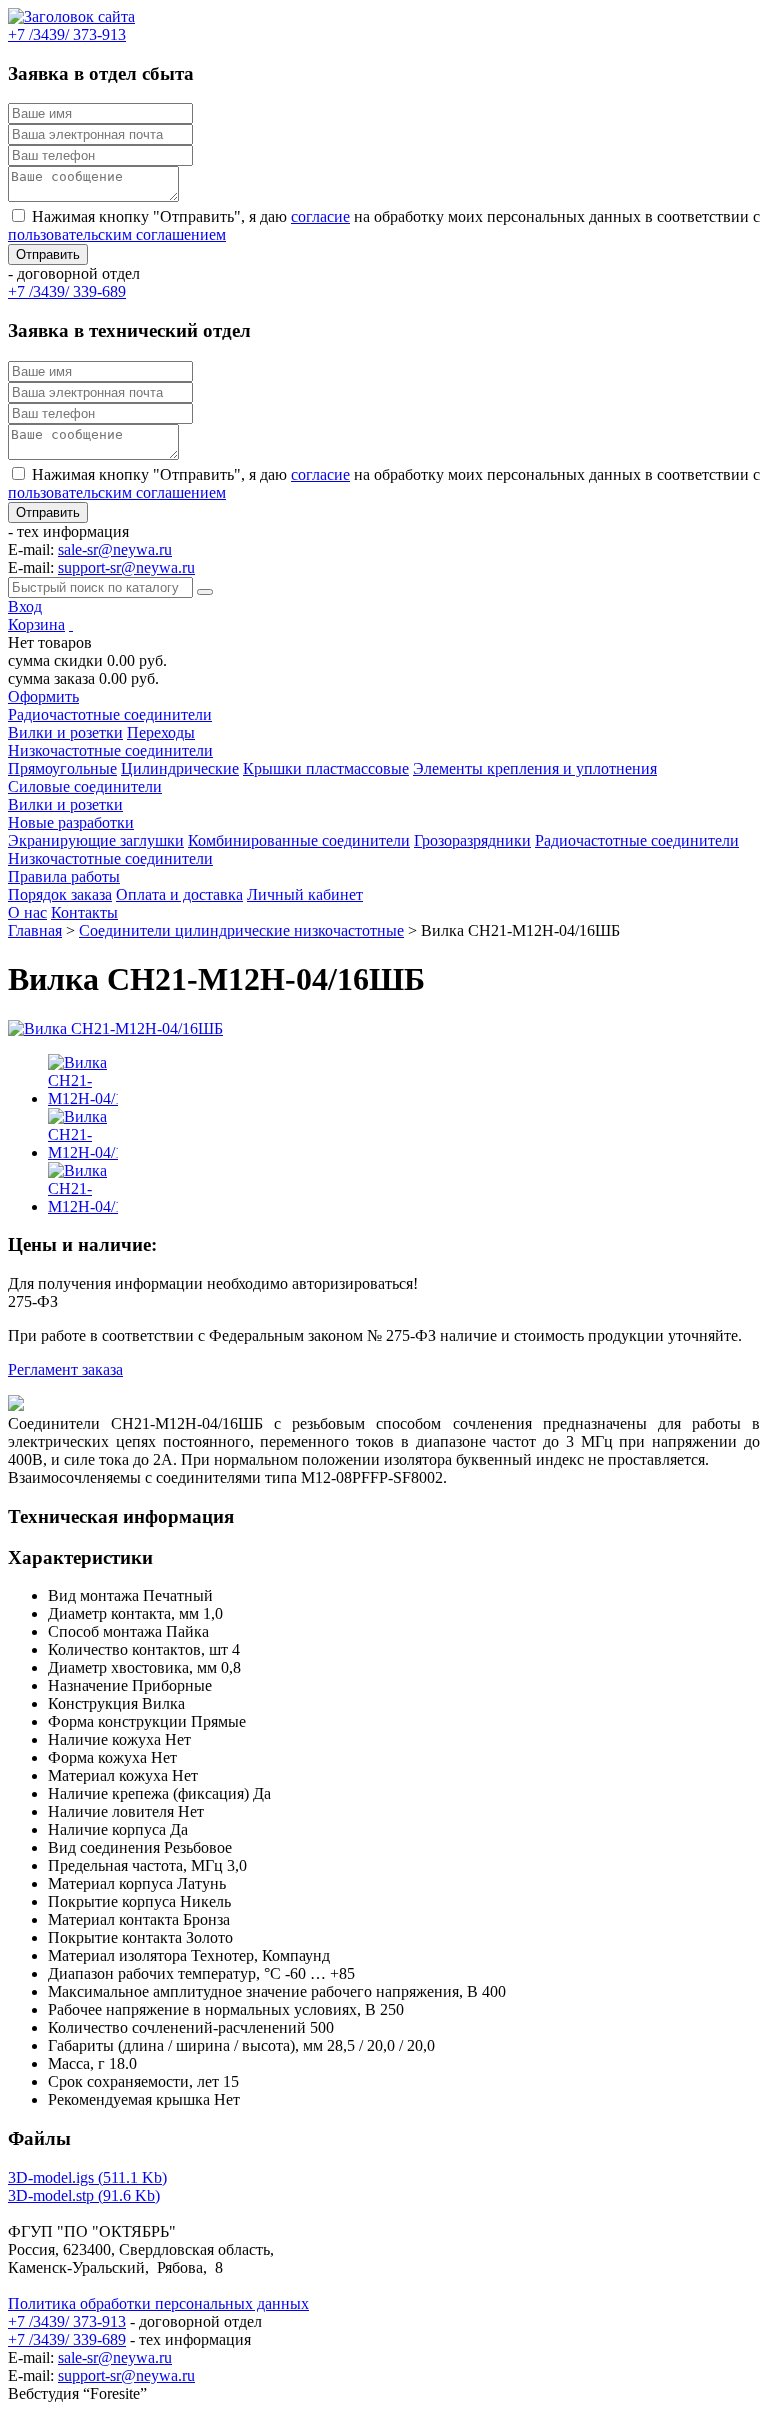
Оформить (43, 696)
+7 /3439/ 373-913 (67, 2321)
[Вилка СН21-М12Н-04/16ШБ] (115, 1028)
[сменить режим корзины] (71, 624)
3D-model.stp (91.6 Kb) (84, 2195)
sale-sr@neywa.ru (115, 549)
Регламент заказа (65, 1369)
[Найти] (205, 592)
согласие (320, 216)
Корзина (36, 624)
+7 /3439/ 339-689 (67, 2339)
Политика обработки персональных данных (158, 2303)
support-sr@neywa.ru (126, 567)
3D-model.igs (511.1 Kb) (87, 2177)
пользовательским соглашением (117, 234)
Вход (25, 606)
